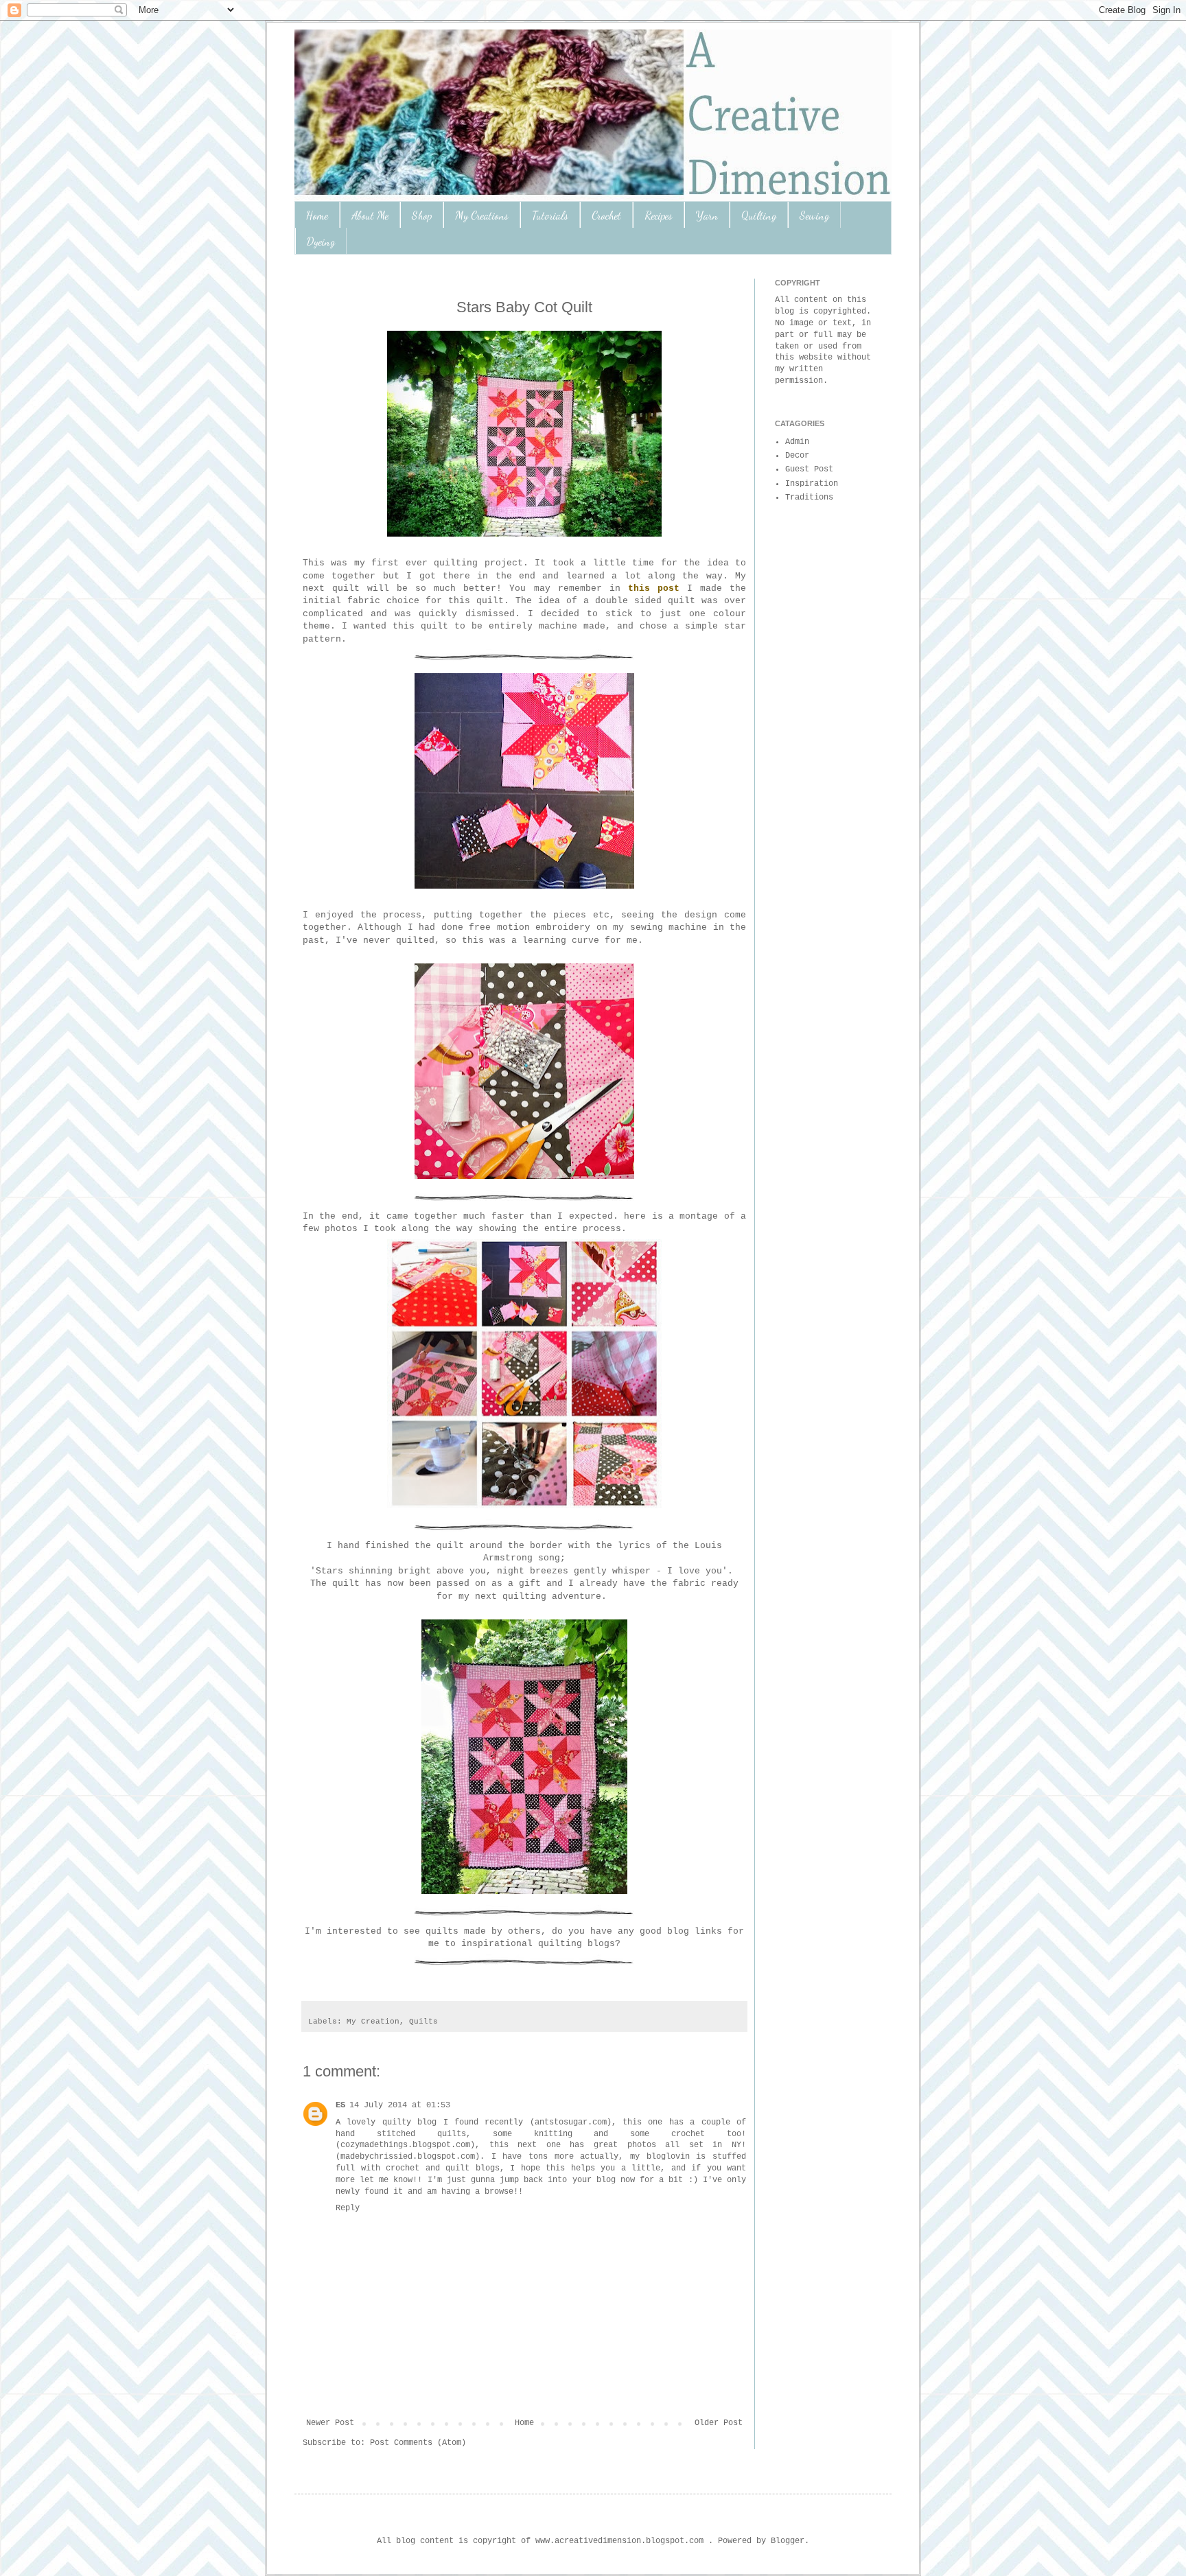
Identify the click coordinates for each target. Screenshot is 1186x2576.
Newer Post (330, 2423)
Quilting (759, 215)
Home (317, 215)
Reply (348, 2208)
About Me (370, 215)
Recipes (659, 215)
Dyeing (321, 241)
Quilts (423, 2022)
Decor (797, 456)
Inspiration (812, 484)
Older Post (719, 2423)
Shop (422, 215)
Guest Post (809, 469)
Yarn (707, 215)
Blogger (788, 2541)
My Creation (373, 2022)
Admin (797, 442)
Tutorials (550, 215)
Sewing (814, 215)
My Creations (482, 215)
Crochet (606, 215)
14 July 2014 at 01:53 (400, 2105)
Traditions (809, 497)
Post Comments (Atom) (418, 2443)
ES (340, 2105)
